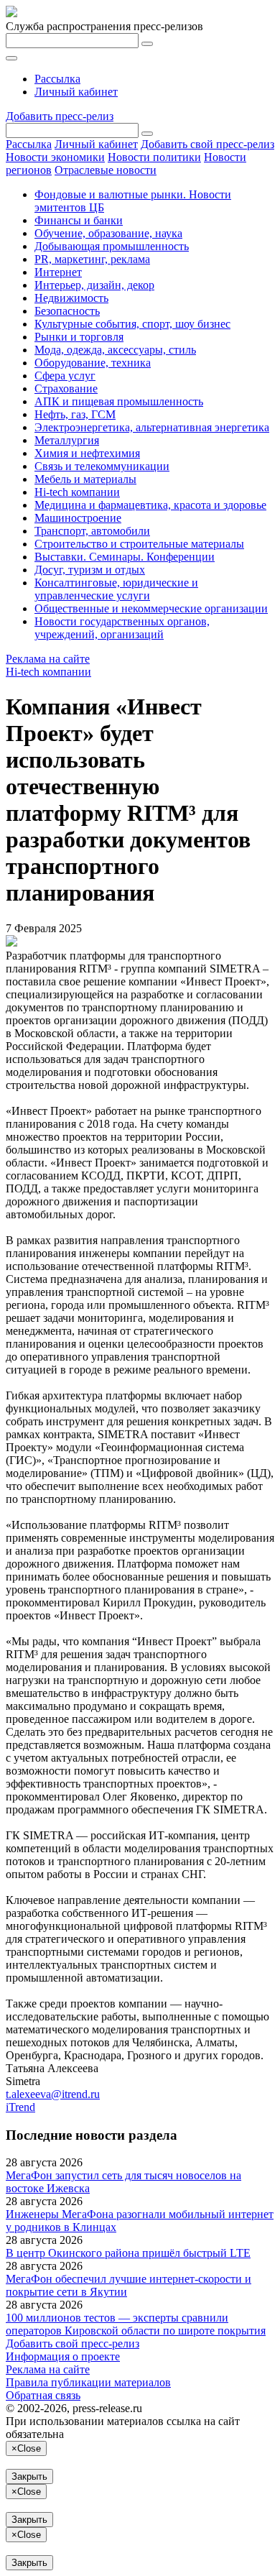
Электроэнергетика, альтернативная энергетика (152, 427)
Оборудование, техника (93, 363)
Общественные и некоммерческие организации (151, 608)
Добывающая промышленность (112, 246)
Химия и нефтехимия (87, 453)
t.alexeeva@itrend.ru (53, 2094)
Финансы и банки (79, 220)
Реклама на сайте (48, 659)
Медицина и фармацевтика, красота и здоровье (150, 505)
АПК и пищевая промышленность (119, 401)
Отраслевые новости (106, 170)
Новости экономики (55, 157)
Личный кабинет (76, 92)
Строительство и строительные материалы (139, 544)
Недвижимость (71, 298)
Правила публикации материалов (88, 2382)
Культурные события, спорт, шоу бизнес (132, 324)
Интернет (58, 272)
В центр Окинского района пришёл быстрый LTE (128, 2253)
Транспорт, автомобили (92, 531)
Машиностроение (78, 518)
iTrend (20, 2107)
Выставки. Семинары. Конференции (125, 557)
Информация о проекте (63, 2356)
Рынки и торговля (79, 337)
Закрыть (29, 2476)
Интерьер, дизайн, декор (94, 285)
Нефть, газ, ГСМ (75, 414)
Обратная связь (43, 2395)
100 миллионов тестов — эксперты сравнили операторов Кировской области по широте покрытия (136, 2324)
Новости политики (154, 157)
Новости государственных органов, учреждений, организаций (122, 628)
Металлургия (67, 440)
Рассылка (57, 79)
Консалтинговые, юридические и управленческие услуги (116, 589)
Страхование (66, 388)
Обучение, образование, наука (108, 233)
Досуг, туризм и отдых (90, 570)
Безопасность (67, 311)
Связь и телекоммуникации (102, 466)
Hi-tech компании (77, 492)
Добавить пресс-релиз (60, 116)
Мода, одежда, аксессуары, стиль (115, 350)
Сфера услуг (65, 376)
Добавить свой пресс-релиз (207, 144)
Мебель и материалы (85, 479)
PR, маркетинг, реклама (92, 259)
